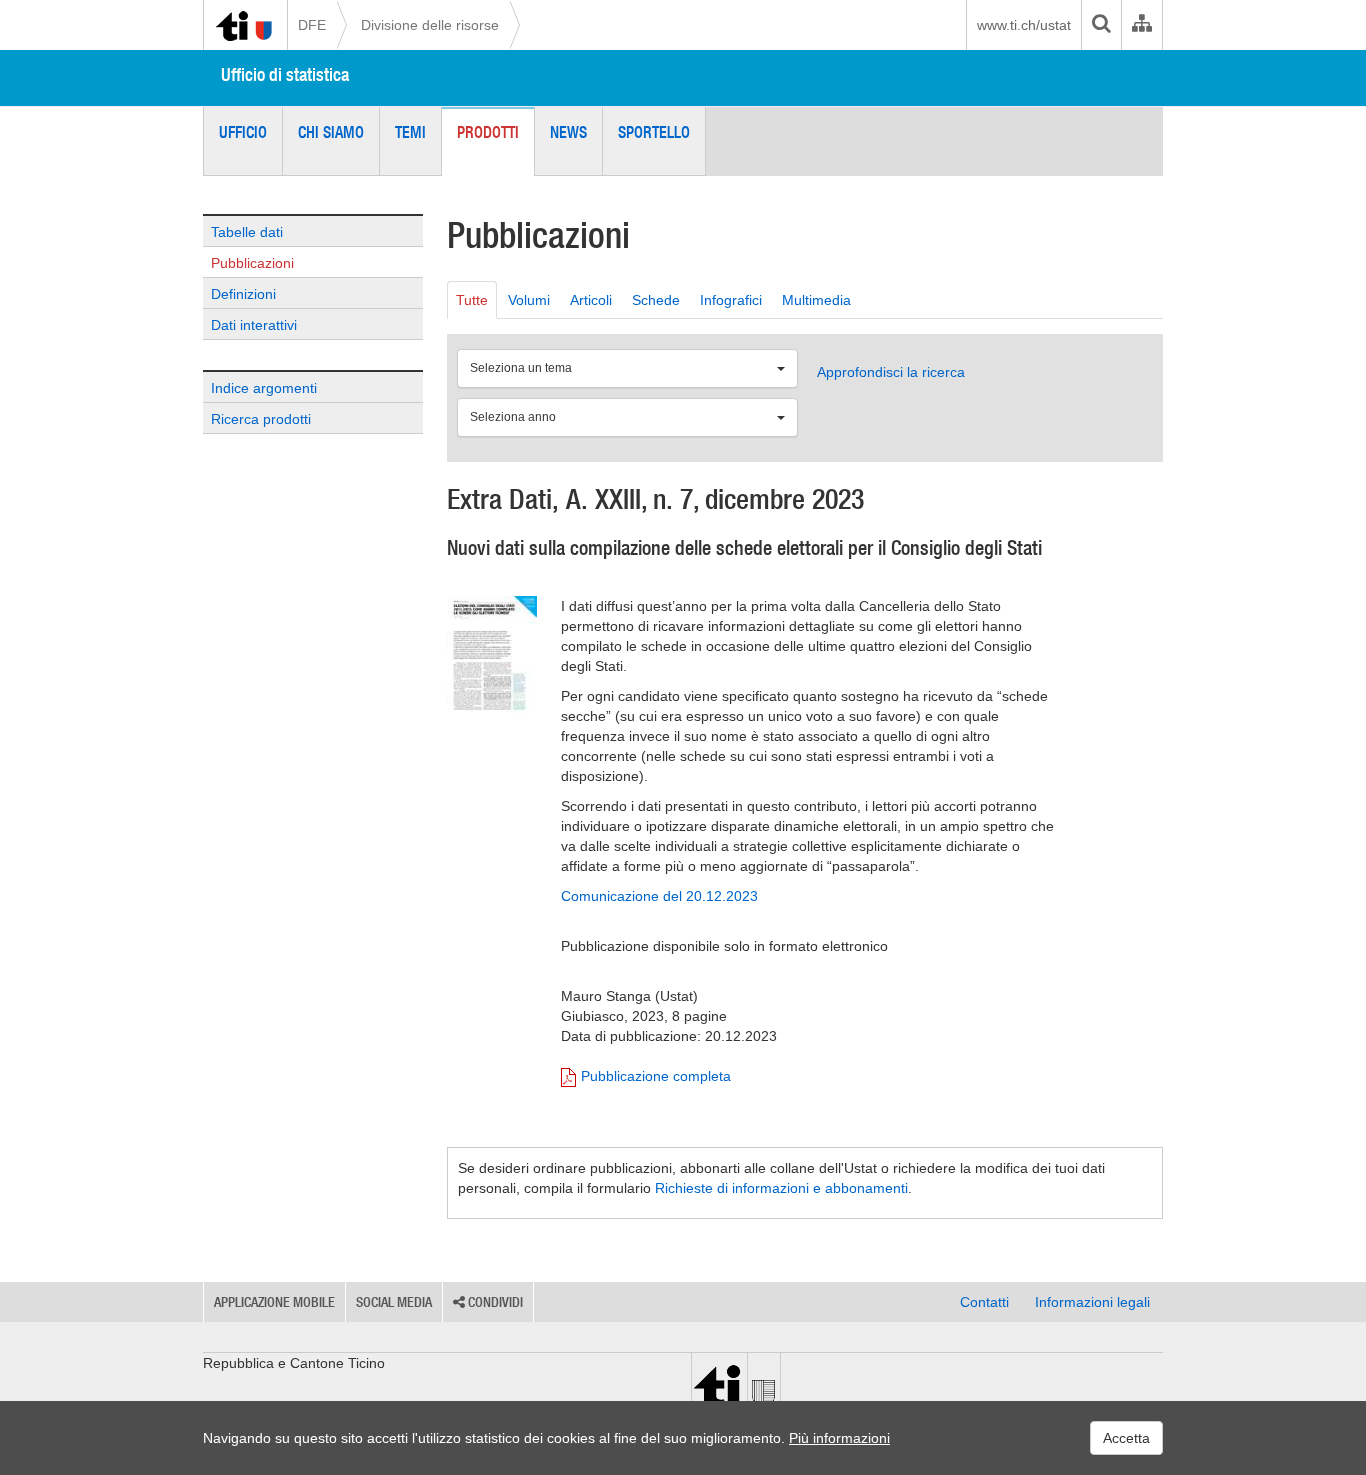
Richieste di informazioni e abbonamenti (781, 1188)
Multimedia (816, 300)
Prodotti (488, 132)
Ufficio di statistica (285, 74)
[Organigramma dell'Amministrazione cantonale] (1141, 25)
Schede (656, 300)
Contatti (984, 1302)
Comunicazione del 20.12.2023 (659, 896)
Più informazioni (839, 1438)
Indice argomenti (264, 388)
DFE (312, 25)
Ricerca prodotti (261, 419)
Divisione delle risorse (430, 25)
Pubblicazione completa (656, 1076)
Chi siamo (331, 132)
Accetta (1126, 1438)
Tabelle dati (247, 232)
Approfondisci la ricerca (891, 372)
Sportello (654, 132)
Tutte (472, 300)
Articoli (591, 300)
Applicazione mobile (274, 1302)
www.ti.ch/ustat (1024, 25)
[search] (1101, 25)
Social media (394, 1302)
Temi (410, 132)
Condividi (494, 1302)
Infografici (731, 300)
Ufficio (243, 132)
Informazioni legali (1092, 1302)
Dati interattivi (254, 325)
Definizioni (243, 294)
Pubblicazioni (252, 263)
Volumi (529, 300)
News (568, 132)
